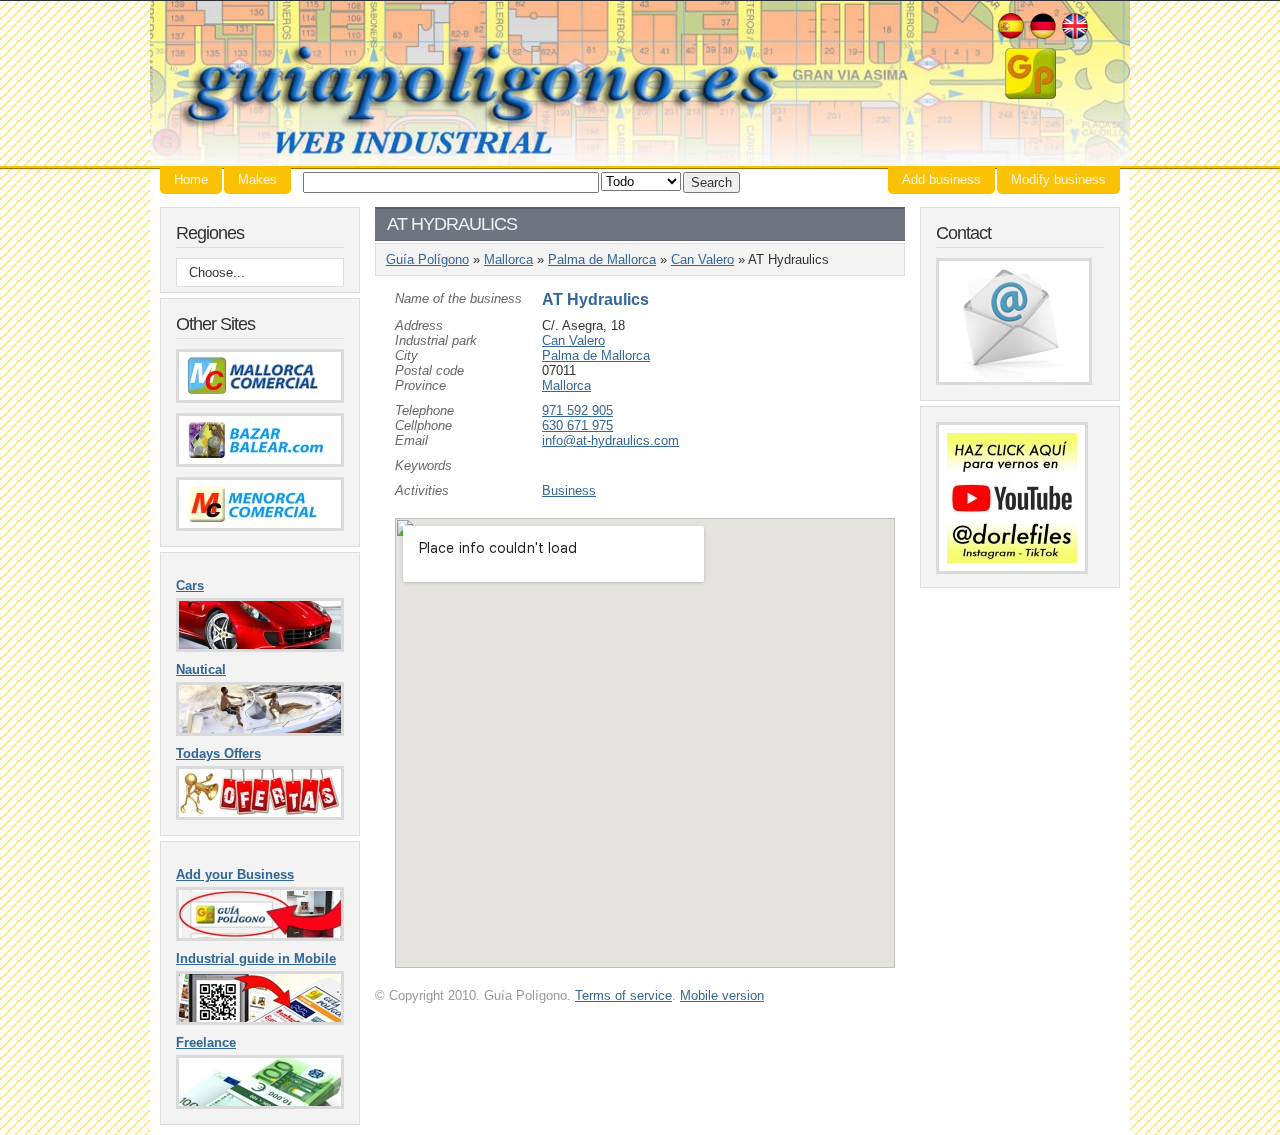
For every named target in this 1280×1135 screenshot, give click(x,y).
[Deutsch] (1043, 36)
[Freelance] (260, 1104)
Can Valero (702, 259)
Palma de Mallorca (602, 259)
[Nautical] (260, 731)
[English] (1075, 36)
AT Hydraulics (595, 299)
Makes (257, 179)
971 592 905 (577, 410)
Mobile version (722, 995)
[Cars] (260, 647)
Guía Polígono (640, 83)
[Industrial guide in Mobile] (260, 1020)
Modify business (1058, 179)
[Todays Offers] (260, 815)
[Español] (1011, 36)
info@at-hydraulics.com (610, 440)
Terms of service (623, 995)
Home (191, 179)
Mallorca (508, 259)
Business (569, 490)
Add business (941, 179)
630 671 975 (577, 425)
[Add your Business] (260, 936)
